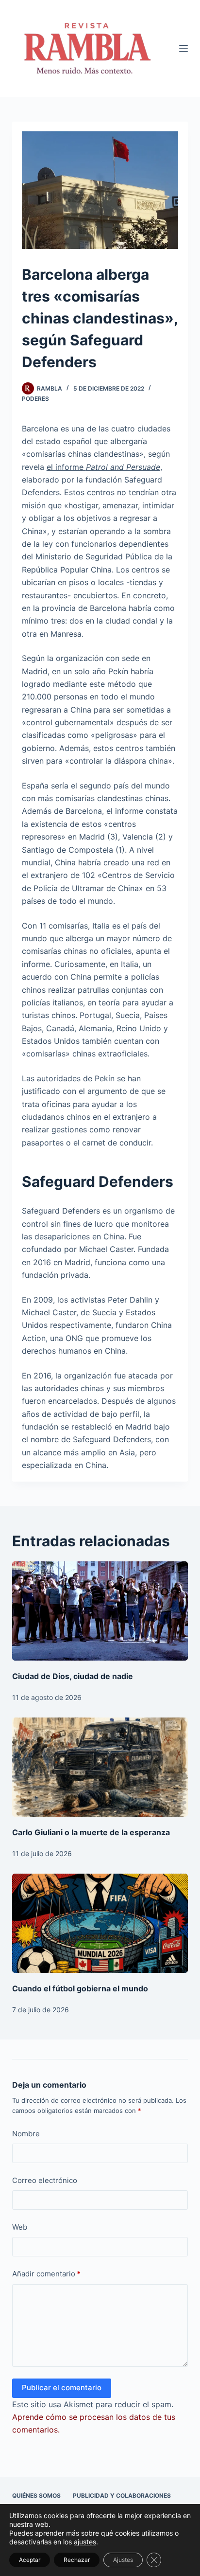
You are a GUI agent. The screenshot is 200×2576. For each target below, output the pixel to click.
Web (20, 2227)
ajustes (85, 2542)
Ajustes (123, 2560)
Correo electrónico (45, 2180)
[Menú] (183, 49)
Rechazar (77, 2560)
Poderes (35, 399)
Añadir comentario (46, 2274)
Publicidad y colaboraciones (122, 2495)
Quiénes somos (36, 2495)
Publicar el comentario (62, 2388)
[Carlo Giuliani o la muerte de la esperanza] (100, 1767)
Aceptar (30, 2560)
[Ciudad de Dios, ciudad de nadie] (100, 1611)
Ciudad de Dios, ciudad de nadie (73, 1676)
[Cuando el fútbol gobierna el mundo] (100, 1923)
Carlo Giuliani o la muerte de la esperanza (91, 1832)
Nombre (26, 2134)
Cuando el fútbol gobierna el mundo (80, 1988)
